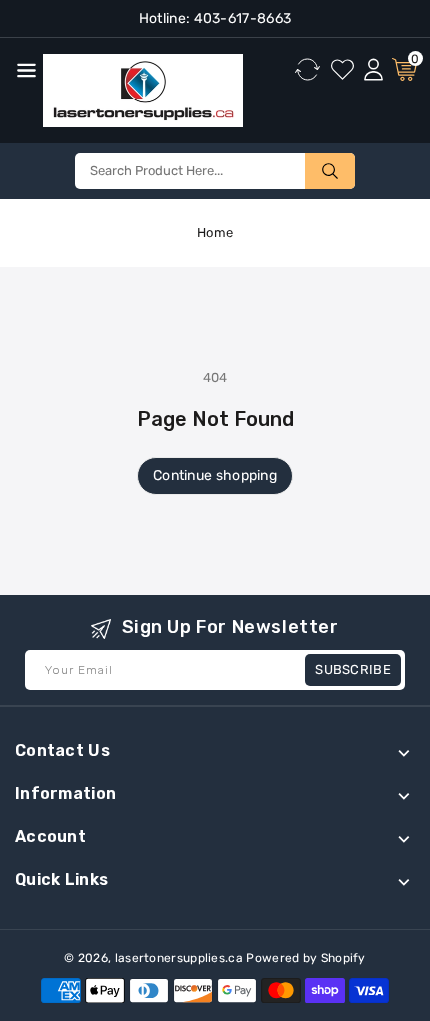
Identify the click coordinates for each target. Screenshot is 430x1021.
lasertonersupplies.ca (179, 958)
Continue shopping (215, 475)
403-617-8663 (240, 18)
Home (215, 232)
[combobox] (215, 171)
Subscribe (353, 669)
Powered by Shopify (305, 958)
